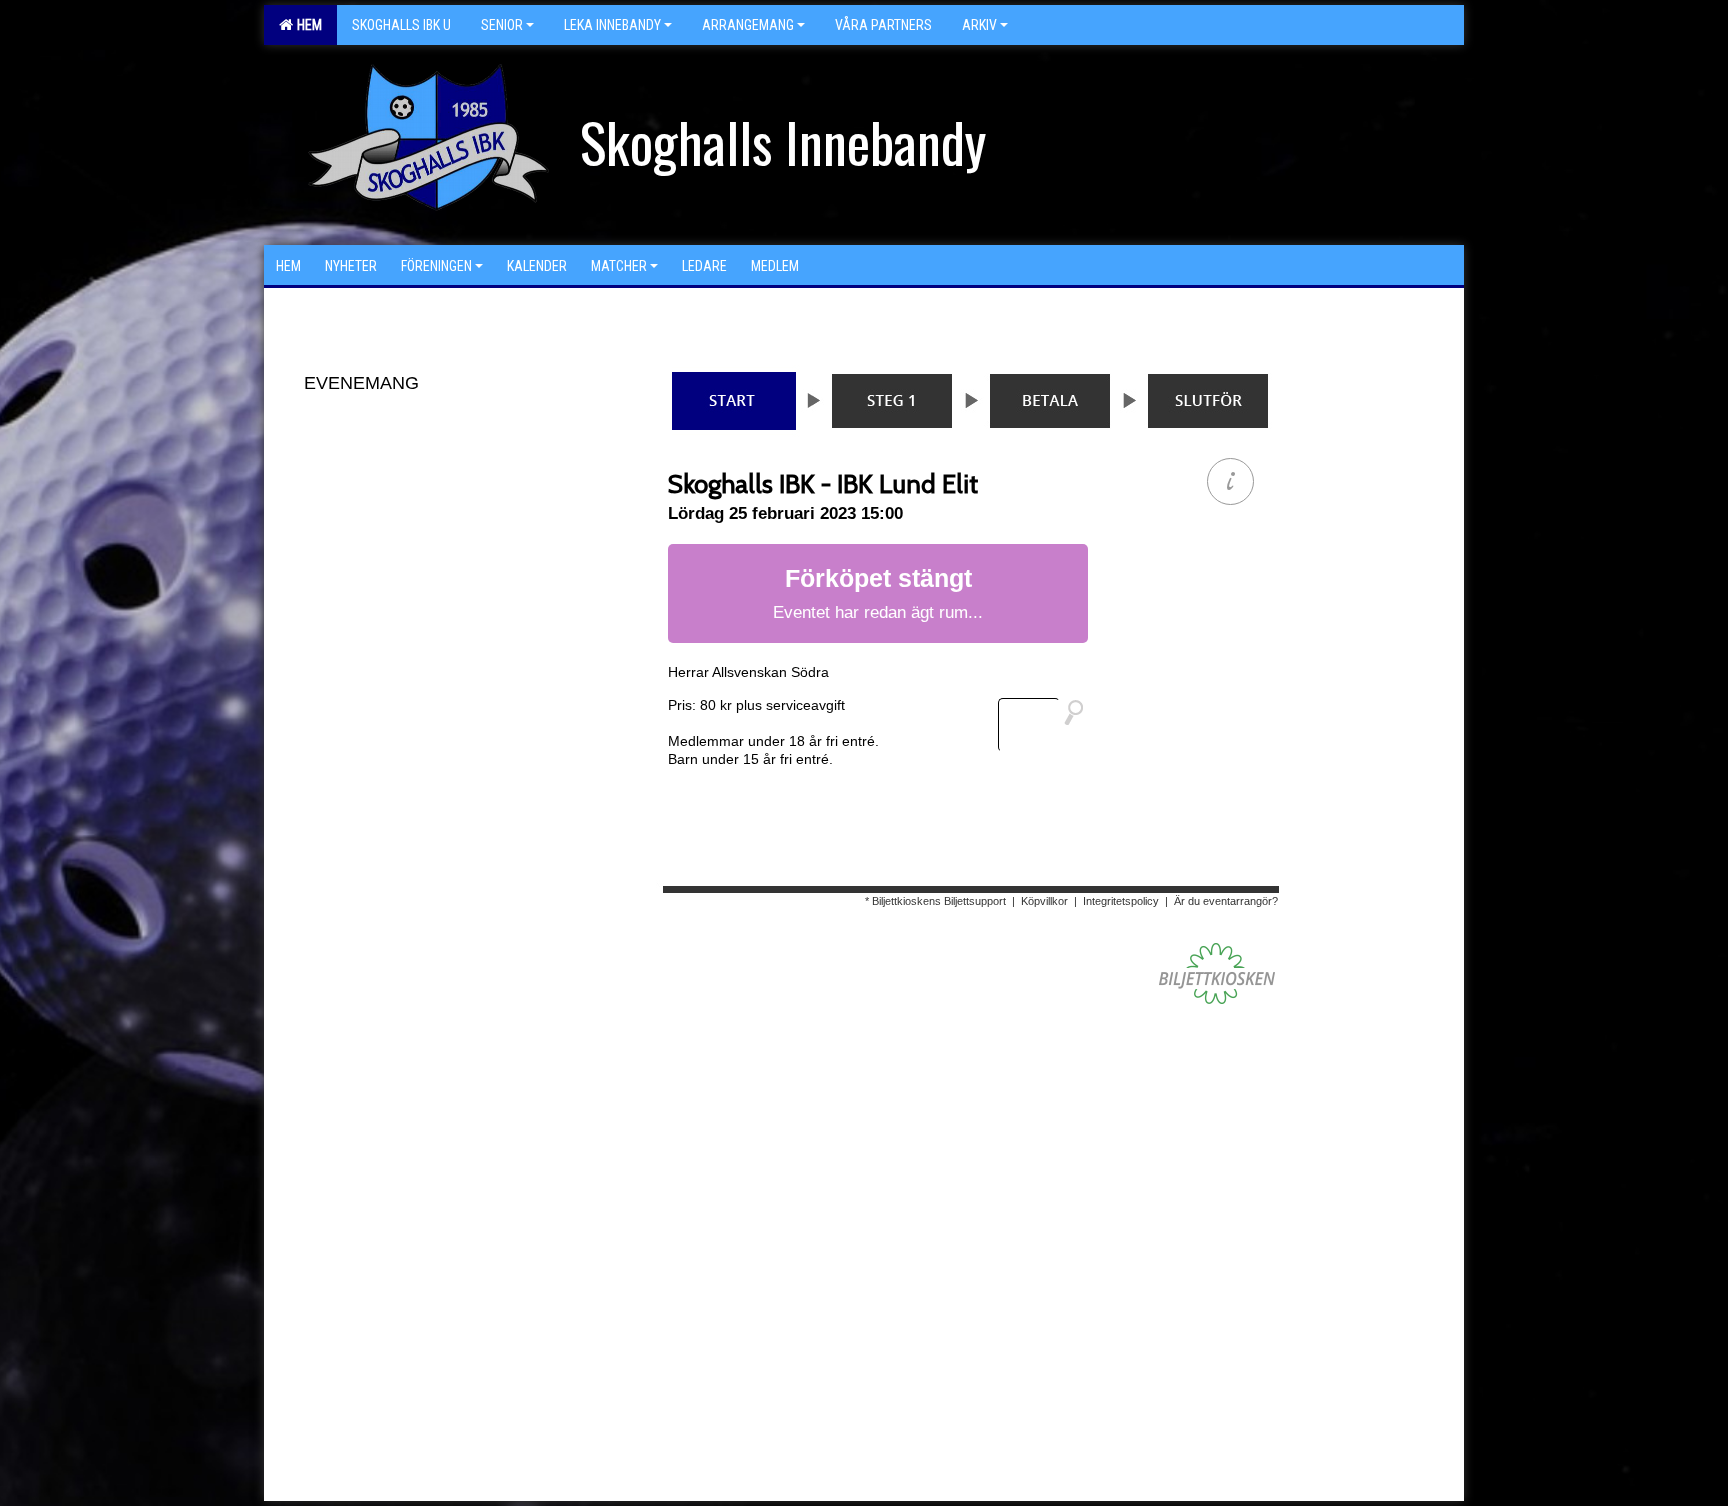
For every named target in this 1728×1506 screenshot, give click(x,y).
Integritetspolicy (1121, 901)
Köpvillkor (1044, 901)
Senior (502, 25)
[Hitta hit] (1049, 725)
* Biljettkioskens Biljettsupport (935, 901)
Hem (306, 25)
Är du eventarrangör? (1226, 901)
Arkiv (979, 25)
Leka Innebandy (612, 25)
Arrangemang (748, 25)
